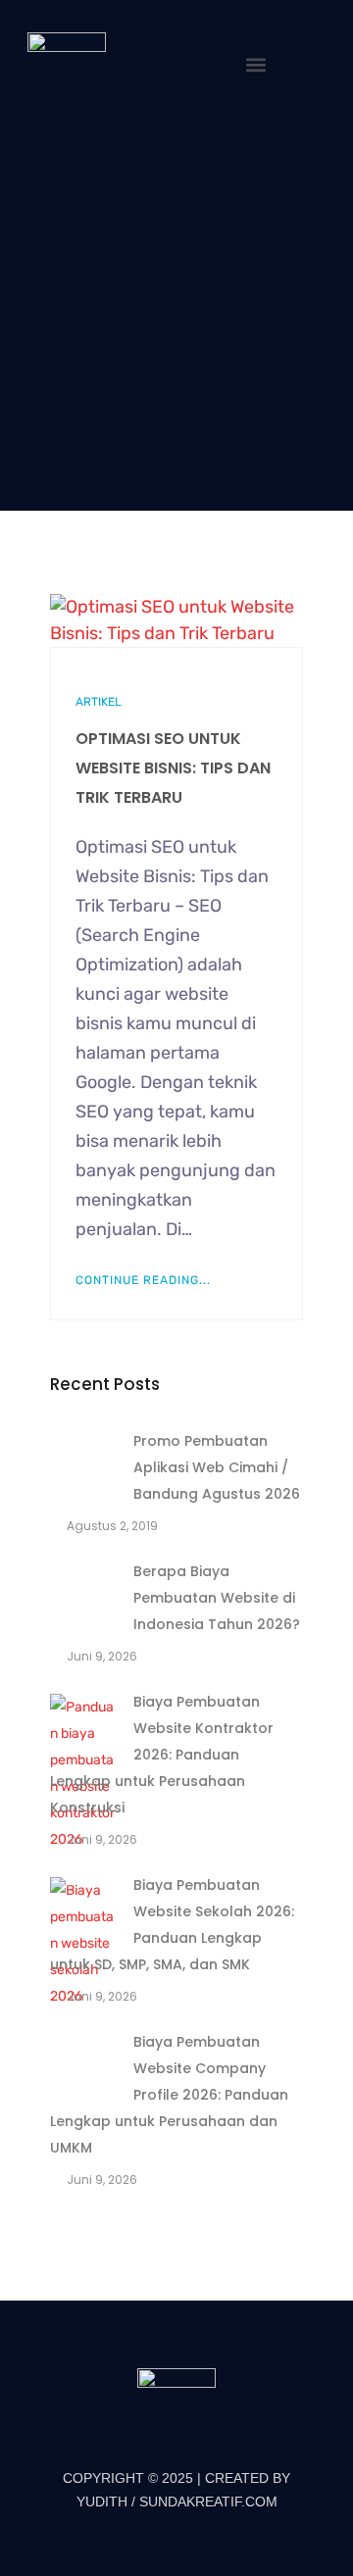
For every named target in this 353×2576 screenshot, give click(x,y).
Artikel (99, 702)
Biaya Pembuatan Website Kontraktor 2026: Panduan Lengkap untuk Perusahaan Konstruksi (162, 1755)
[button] (256, 64)
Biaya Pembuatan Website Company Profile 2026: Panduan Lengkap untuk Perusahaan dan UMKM (169, 2095)
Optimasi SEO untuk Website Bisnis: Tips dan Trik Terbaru (173, 768)
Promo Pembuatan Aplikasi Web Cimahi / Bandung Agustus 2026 (217, 1467)
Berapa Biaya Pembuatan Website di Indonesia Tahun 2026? (217, 1598)
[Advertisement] (176, 307)
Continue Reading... (143, 1280)
